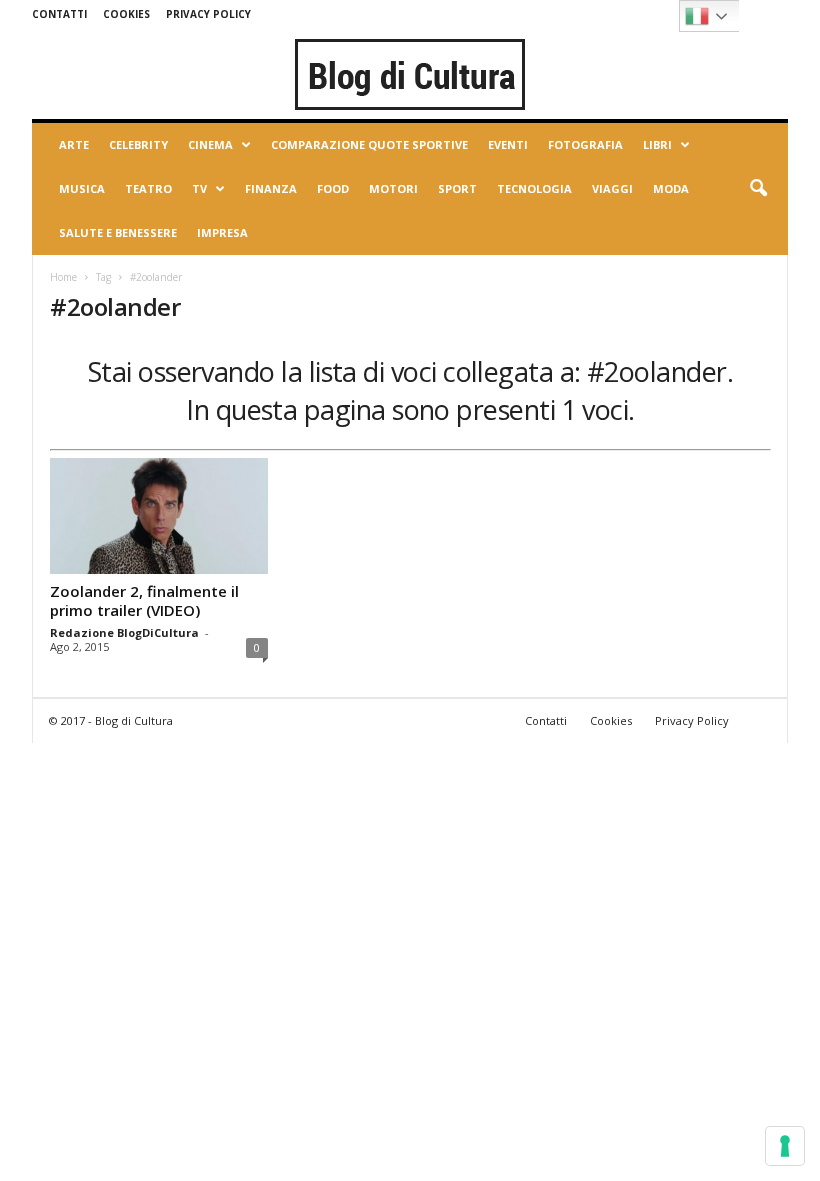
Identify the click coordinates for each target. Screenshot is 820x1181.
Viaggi (612, 188)
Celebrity (138, 144)
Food (333, 188)
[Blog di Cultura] (410, 74)
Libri (657, 144)
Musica (82, 188)
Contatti (59, 14)
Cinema (210, 144)
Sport (457, 188)
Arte (74, 144)
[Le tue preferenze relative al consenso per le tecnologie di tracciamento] (785, 1146)
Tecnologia (534, 188)
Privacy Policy (208, 14)
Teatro (148, 188)
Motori (393, 188)
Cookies (126, 14)
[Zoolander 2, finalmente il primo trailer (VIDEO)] (159, 516)
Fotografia (585, 144)
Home (63, 277)
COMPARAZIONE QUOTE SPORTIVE (369, 144)
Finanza (271, 188)
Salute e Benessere (118, 232)
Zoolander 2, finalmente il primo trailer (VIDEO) (144, 600)
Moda (671, 188)
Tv (199, 188)
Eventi (508, 144)
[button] (758, 189)
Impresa (222, 232)
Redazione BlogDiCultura (124, 632)
